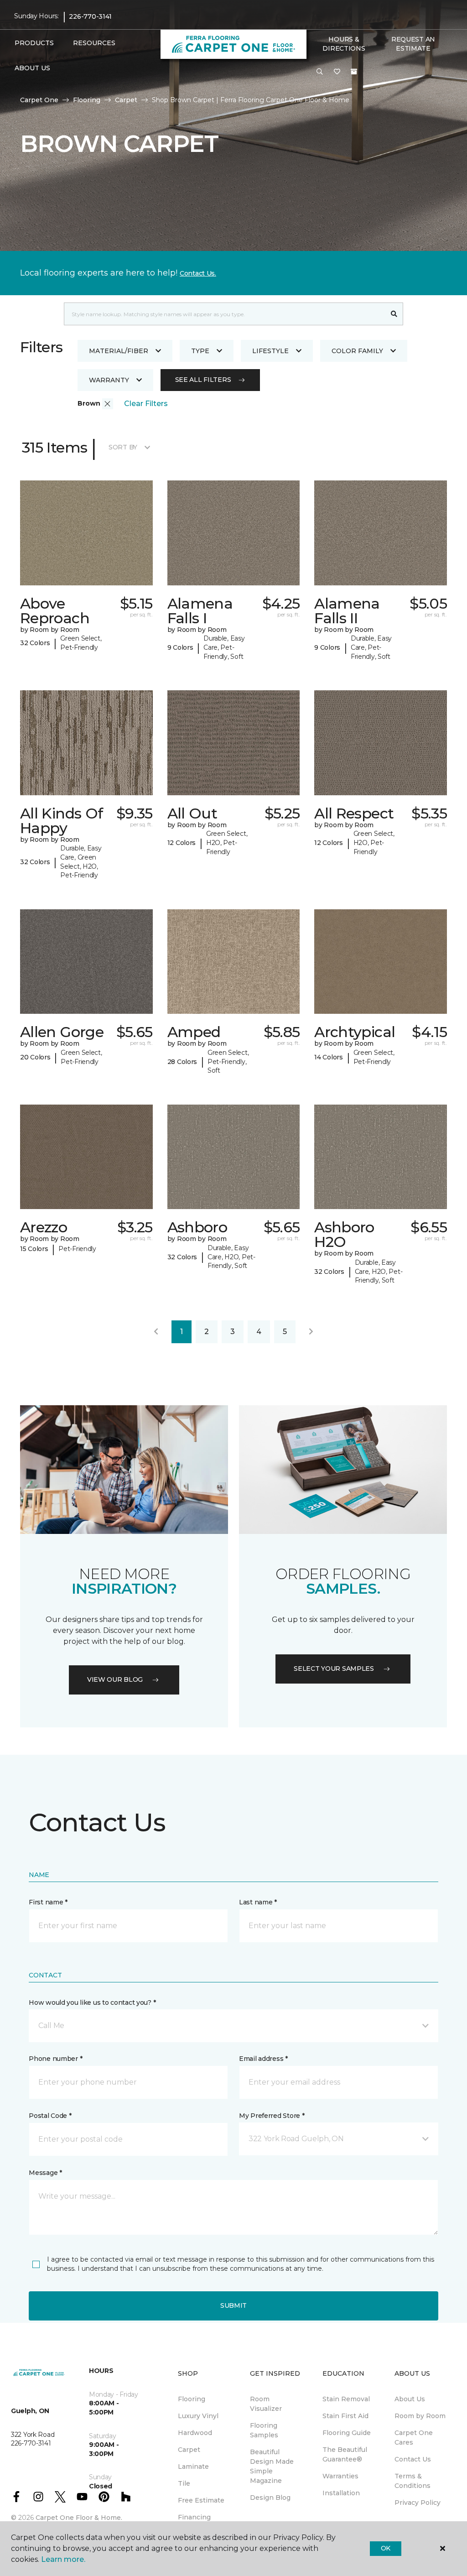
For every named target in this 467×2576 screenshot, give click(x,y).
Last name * (258, 1902)
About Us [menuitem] (410, 2399)
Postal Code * (50, 2116)
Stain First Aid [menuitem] (345, 2416)
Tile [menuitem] (184, 2483)
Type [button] (200, 351)
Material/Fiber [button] (119, 351)
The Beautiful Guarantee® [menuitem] (345, 2454)
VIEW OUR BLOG (115, 1679)
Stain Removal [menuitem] (346, 2399)
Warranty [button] (109, 380)
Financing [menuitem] (194, 2517)
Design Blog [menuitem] (270, 2498)
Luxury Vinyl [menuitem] (198, 2416)
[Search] (394, 314)
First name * (48, 1902)
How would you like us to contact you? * (92, 2002)
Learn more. (63, 2559)
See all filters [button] (203, 380)
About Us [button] (32, 68)
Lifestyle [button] (270, 351)
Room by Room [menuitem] (420, 2416)
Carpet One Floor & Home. (79, 2518)
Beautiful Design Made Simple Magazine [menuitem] (272, 2466)
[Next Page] (311, 1332)
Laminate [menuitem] (193, 2466)
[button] (320, 72)
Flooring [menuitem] (192, 2399)
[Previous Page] (156, 1332)
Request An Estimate (413, 44)
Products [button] (34, 43)
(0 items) (354, 72)
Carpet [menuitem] (189, 2450)
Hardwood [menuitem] (195, 2433)
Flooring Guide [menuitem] (347, 2433)
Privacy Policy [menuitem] (418, 2503)
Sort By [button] (123, 447)
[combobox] (225, 314)
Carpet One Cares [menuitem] (414, 2438)
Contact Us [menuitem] (413, 2459)
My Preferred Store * (272, 2116)
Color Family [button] (357, 351)
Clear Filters (146, 404)
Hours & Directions (344, 44)
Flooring (87, 100)
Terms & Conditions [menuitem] (413, 2481)
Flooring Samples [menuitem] (264, 2430)
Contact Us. (198, 273)
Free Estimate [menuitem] (201, 2500)
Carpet (126, 100)
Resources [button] (94, 43)
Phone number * (55, 2059)
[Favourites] (337, 72)
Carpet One (39, 100)
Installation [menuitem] (341, 2493)
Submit (233, 2305)
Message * (45, 2173)
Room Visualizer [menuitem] (266, 2404)
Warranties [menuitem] (340, 2476)
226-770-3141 (90, 16)
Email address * (263, 2059)
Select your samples (334, 1669)
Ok (386, 2548)
